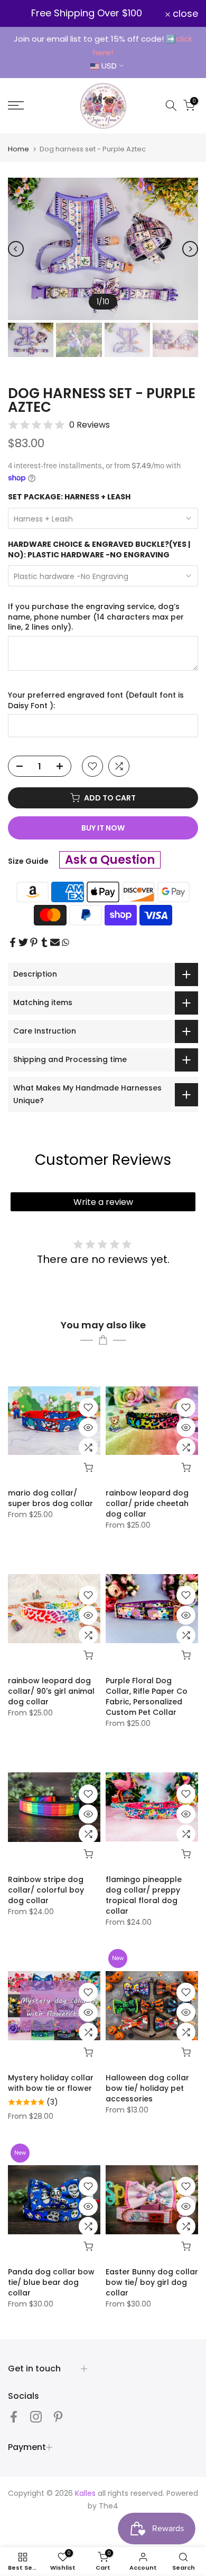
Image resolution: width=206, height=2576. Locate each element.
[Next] (190, 249)
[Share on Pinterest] (34, 942)
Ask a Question (110, 860)
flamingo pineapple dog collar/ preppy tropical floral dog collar (144, 1895)
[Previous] (16, 249)
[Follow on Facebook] (14, 2416)
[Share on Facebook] (13, 942)
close (184, 14)
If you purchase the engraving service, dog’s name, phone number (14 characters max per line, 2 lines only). (96, 617)
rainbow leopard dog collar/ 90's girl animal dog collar (51, 1691)
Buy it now (103, 828)
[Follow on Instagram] (36, 2416)
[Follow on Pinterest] (58, 2416)
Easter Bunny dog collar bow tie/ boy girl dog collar (152, 2282)
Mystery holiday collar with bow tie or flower (51, 2083)
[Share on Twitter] (23, 942)
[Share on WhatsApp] (65, 942)
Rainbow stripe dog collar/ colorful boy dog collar (46, 1890)
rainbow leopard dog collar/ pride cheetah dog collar (147, 1503)
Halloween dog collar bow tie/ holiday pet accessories (147, 2088)
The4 (109, 2506)
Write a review (103, 1202)
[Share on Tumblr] (44, 942)
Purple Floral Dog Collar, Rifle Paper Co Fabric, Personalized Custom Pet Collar (147, 1696)
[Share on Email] (55, 942)
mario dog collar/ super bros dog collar (50, 1498)
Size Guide (28, 861)
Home (18, 149)
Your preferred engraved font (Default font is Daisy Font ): (96, 701)
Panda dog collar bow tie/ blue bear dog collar (51, 2282)
